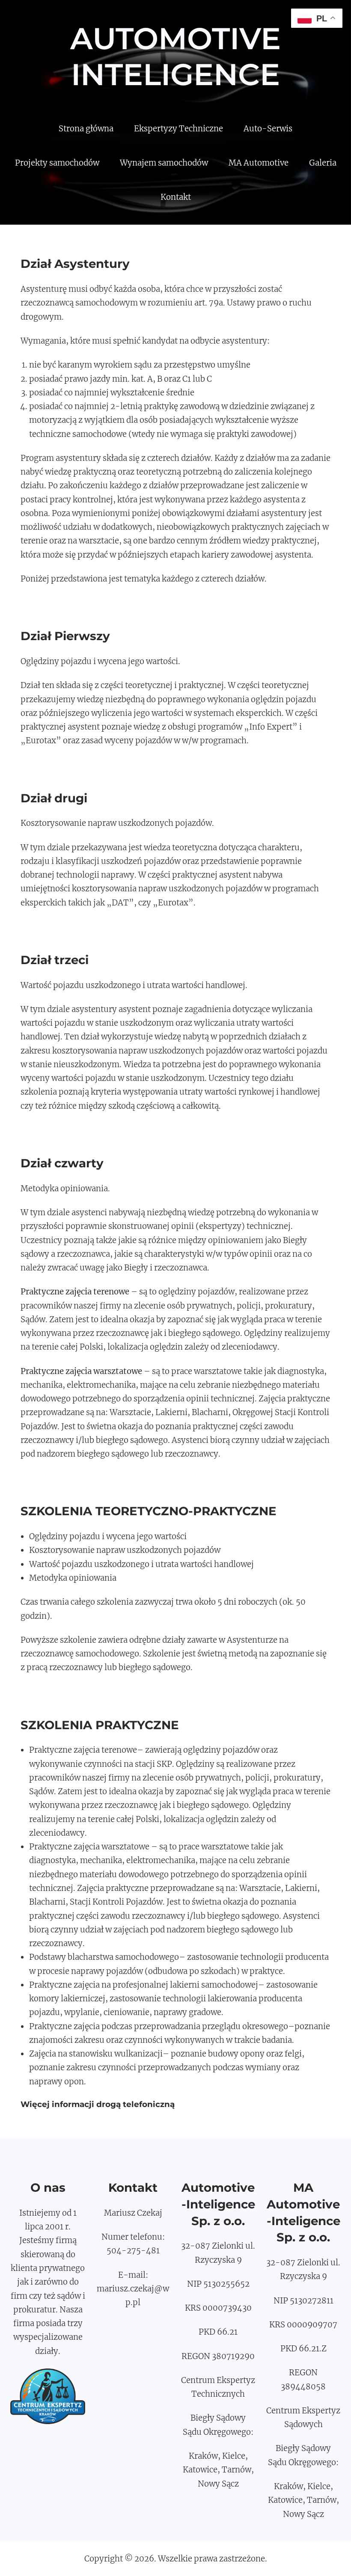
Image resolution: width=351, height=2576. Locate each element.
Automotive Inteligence (175, 56)
